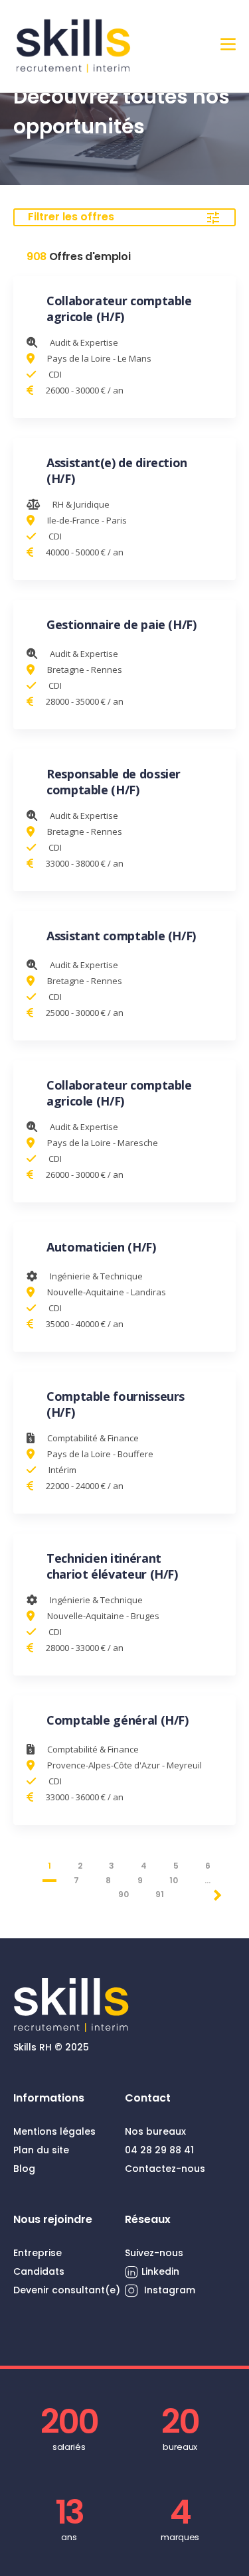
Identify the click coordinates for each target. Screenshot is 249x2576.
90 (124, 1894)
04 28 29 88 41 (159, 2150)
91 (160, 1894)
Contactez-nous (165, 2169)
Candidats (39, 2271)
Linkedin (160, 2271)
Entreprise (38, 2253)
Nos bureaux (155, 2131)
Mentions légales (54, 2131)
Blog (24, 2169)
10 (174, 1880)
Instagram (168, 2290)
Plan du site (41, 2150)
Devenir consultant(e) (67, 2290)
